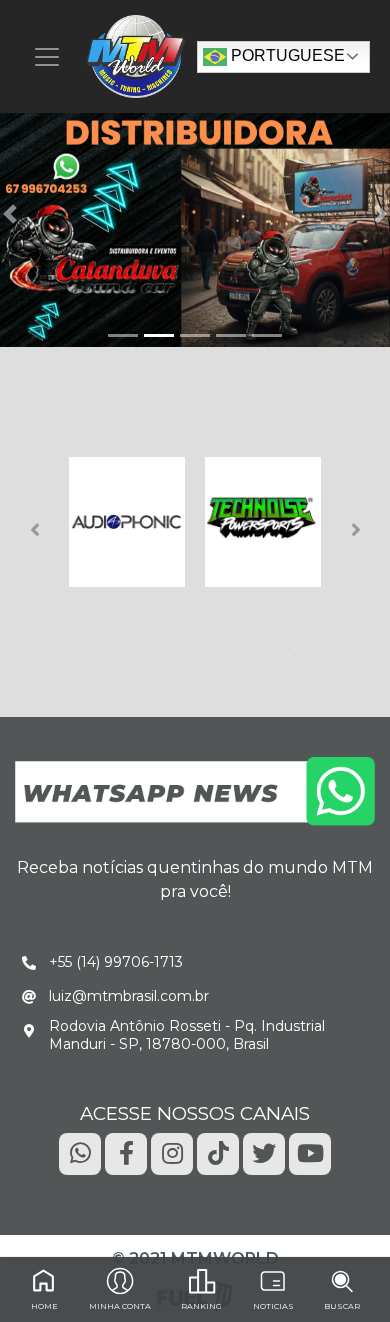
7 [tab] (299, 650)
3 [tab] (219, 650)
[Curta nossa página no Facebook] (126, 1152)
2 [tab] (199, 650)
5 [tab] (259, 650)
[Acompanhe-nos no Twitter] (264, 1152)
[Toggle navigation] (47, 57)
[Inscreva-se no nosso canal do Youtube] (310, 1152)
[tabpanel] (127, 522)
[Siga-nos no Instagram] (172, 1152)
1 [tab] (179, 650)
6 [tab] (279, 650)
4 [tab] (239, 650)
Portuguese (286, 55)
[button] (10, 213)
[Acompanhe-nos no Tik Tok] (218, 1152)
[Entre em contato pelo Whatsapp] (195, 790)
